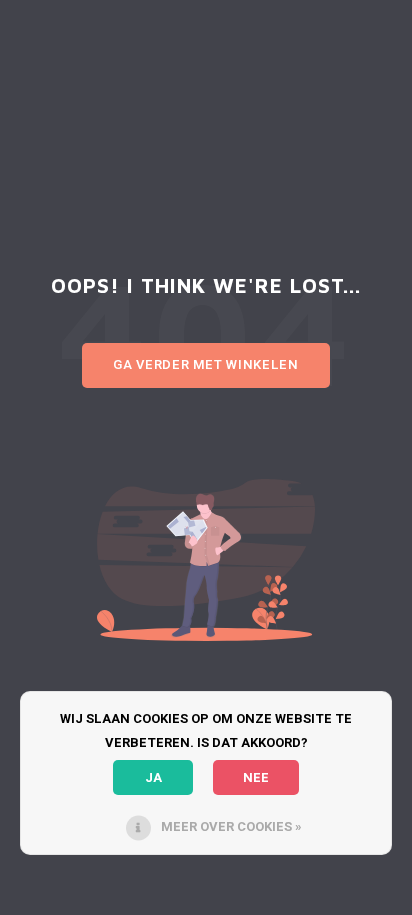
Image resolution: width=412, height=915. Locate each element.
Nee (256, 777)
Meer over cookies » (231, 826)
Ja (153, 777)
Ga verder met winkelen (205, 364)
